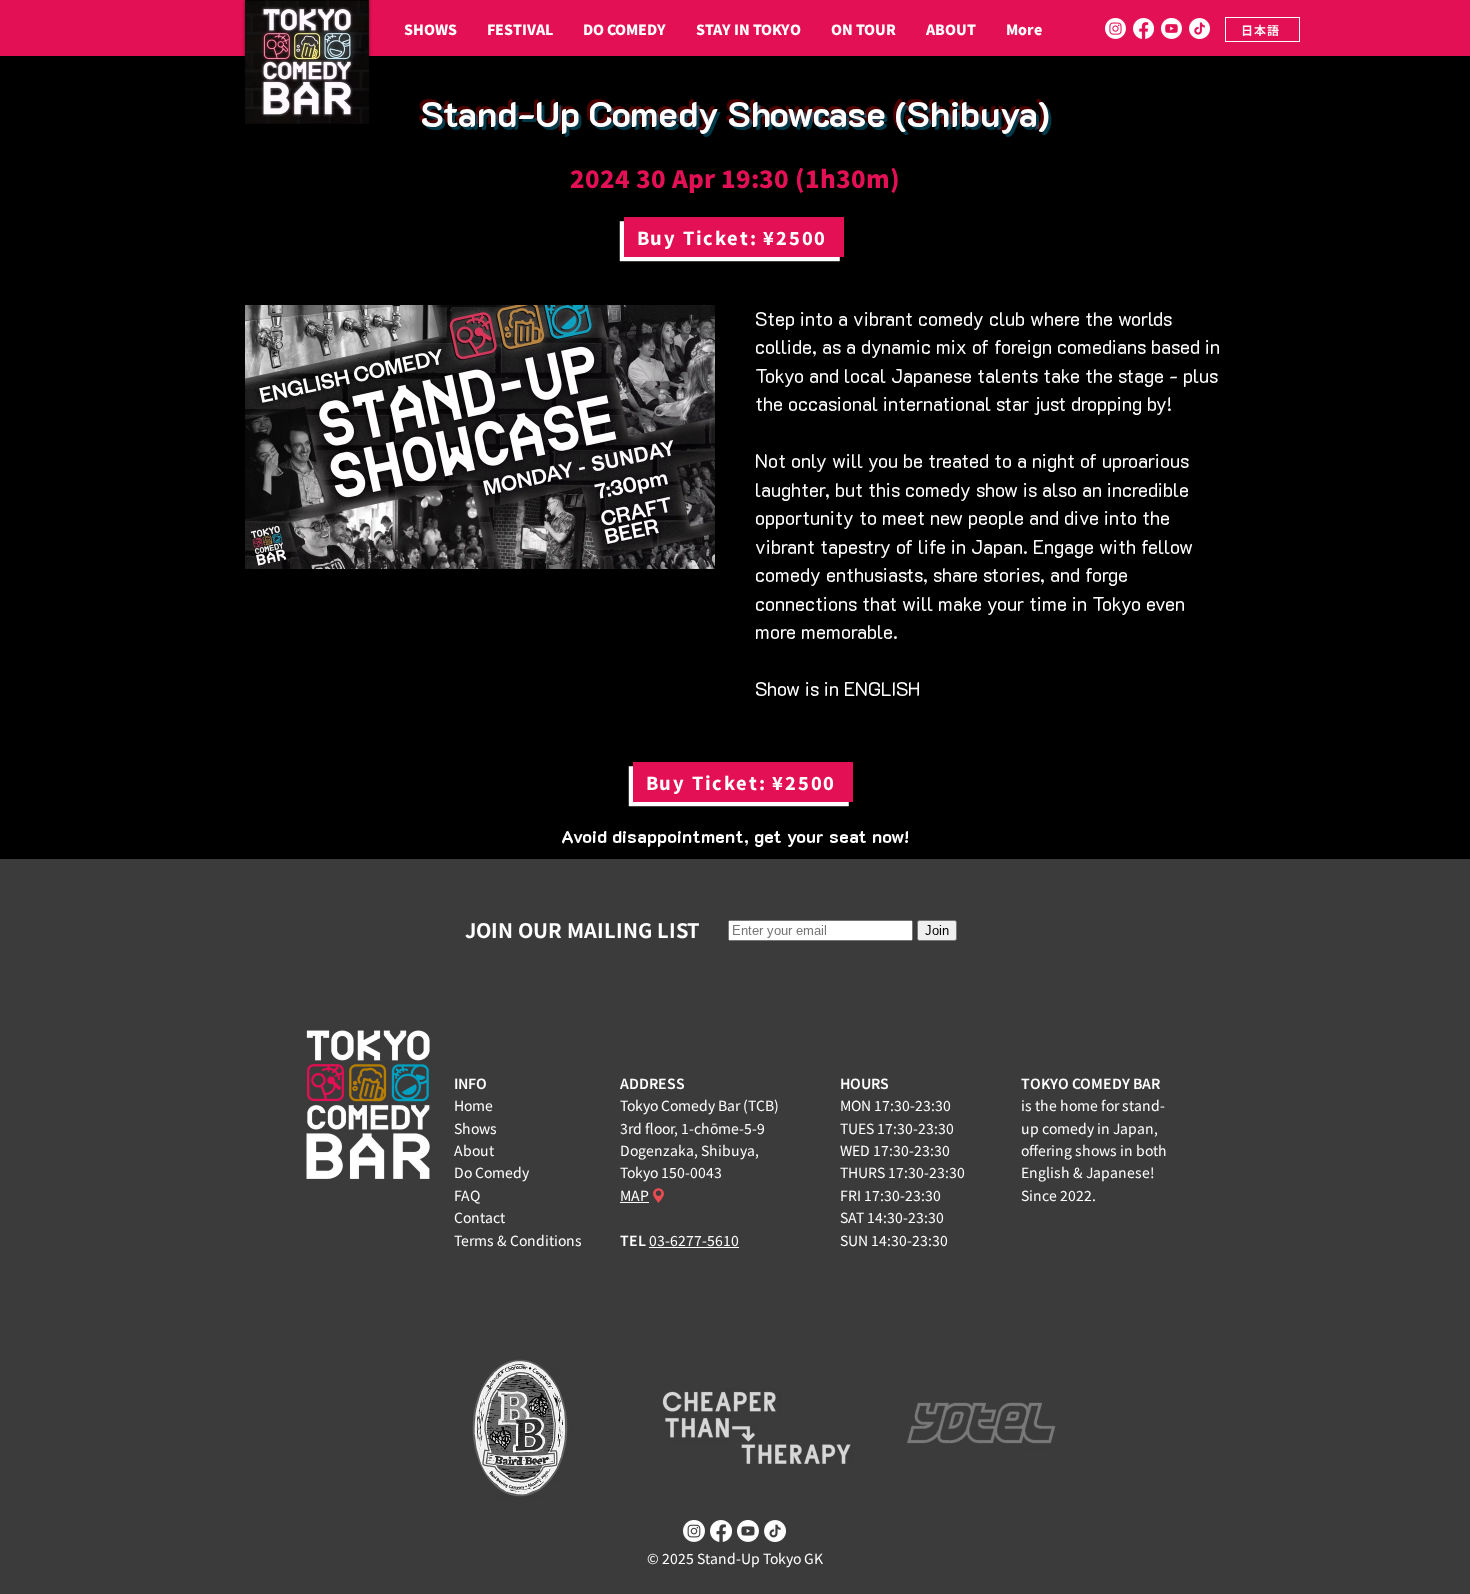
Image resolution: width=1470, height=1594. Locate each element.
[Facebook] (1143, 28)
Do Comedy (491, 1172)
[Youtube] (1171, 28)
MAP (634, 1195)
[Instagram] (1115, 28)
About (474, 1150)
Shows (475, 1128)
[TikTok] (1199, 28)
